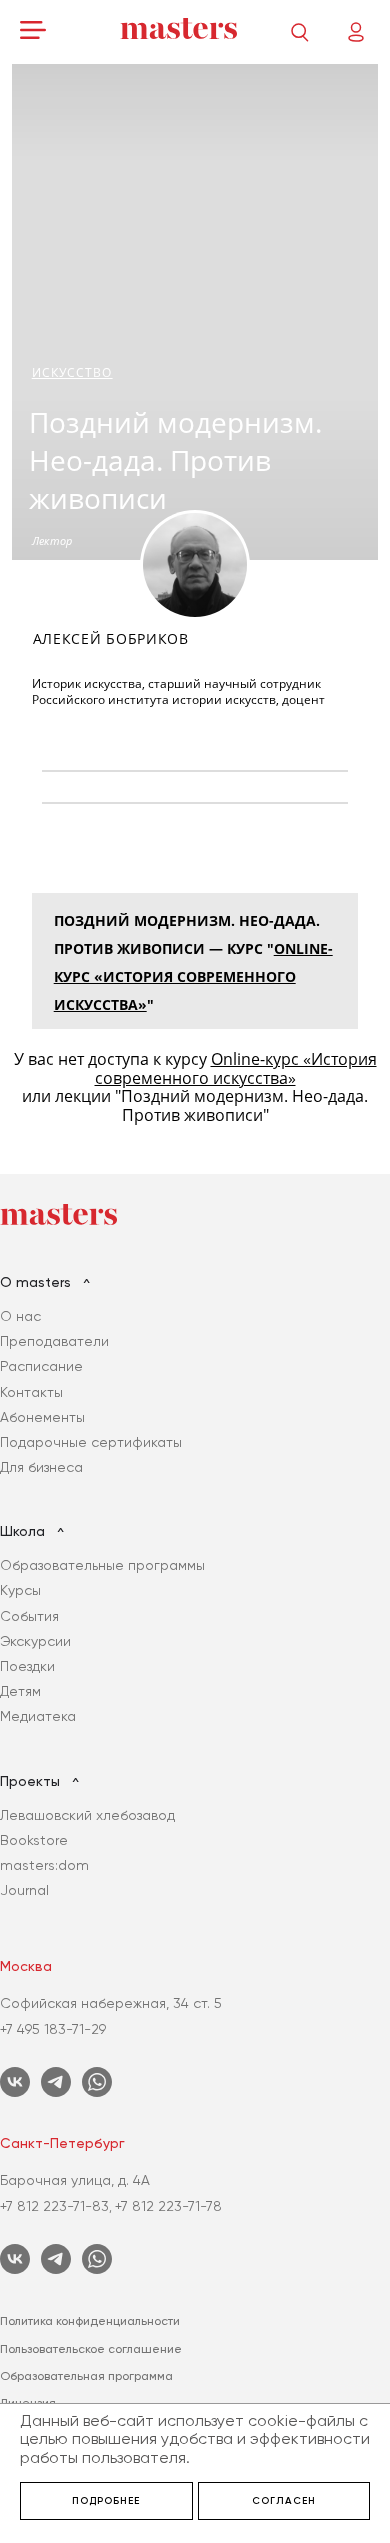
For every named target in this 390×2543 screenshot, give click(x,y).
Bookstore (34, 1840)
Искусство (72, 372)
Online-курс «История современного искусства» (193, 976)
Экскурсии (35, 1641)
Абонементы (42, 1417)
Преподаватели (54, 1341)
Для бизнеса (41, 1467)
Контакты (31, 1392)
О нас (20, 1316)
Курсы (20, 1590)
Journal (24, 1890)
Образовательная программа (86, 2376)
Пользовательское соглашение (91, 2349)
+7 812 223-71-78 (168, 2206)
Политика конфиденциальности (90, 2321)
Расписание (41, 1366)
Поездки (27, 1666)
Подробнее (106, 2501)
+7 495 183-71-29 (53, 2029)
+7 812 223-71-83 (54, 2206)
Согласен (284, 2501)
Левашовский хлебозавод (87, 1815)
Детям (20, 1691)
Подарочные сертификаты (91, 1442)
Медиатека (38, 1716)
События (29, 1616)
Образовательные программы (102, 1565)
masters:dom (44, 1865)
